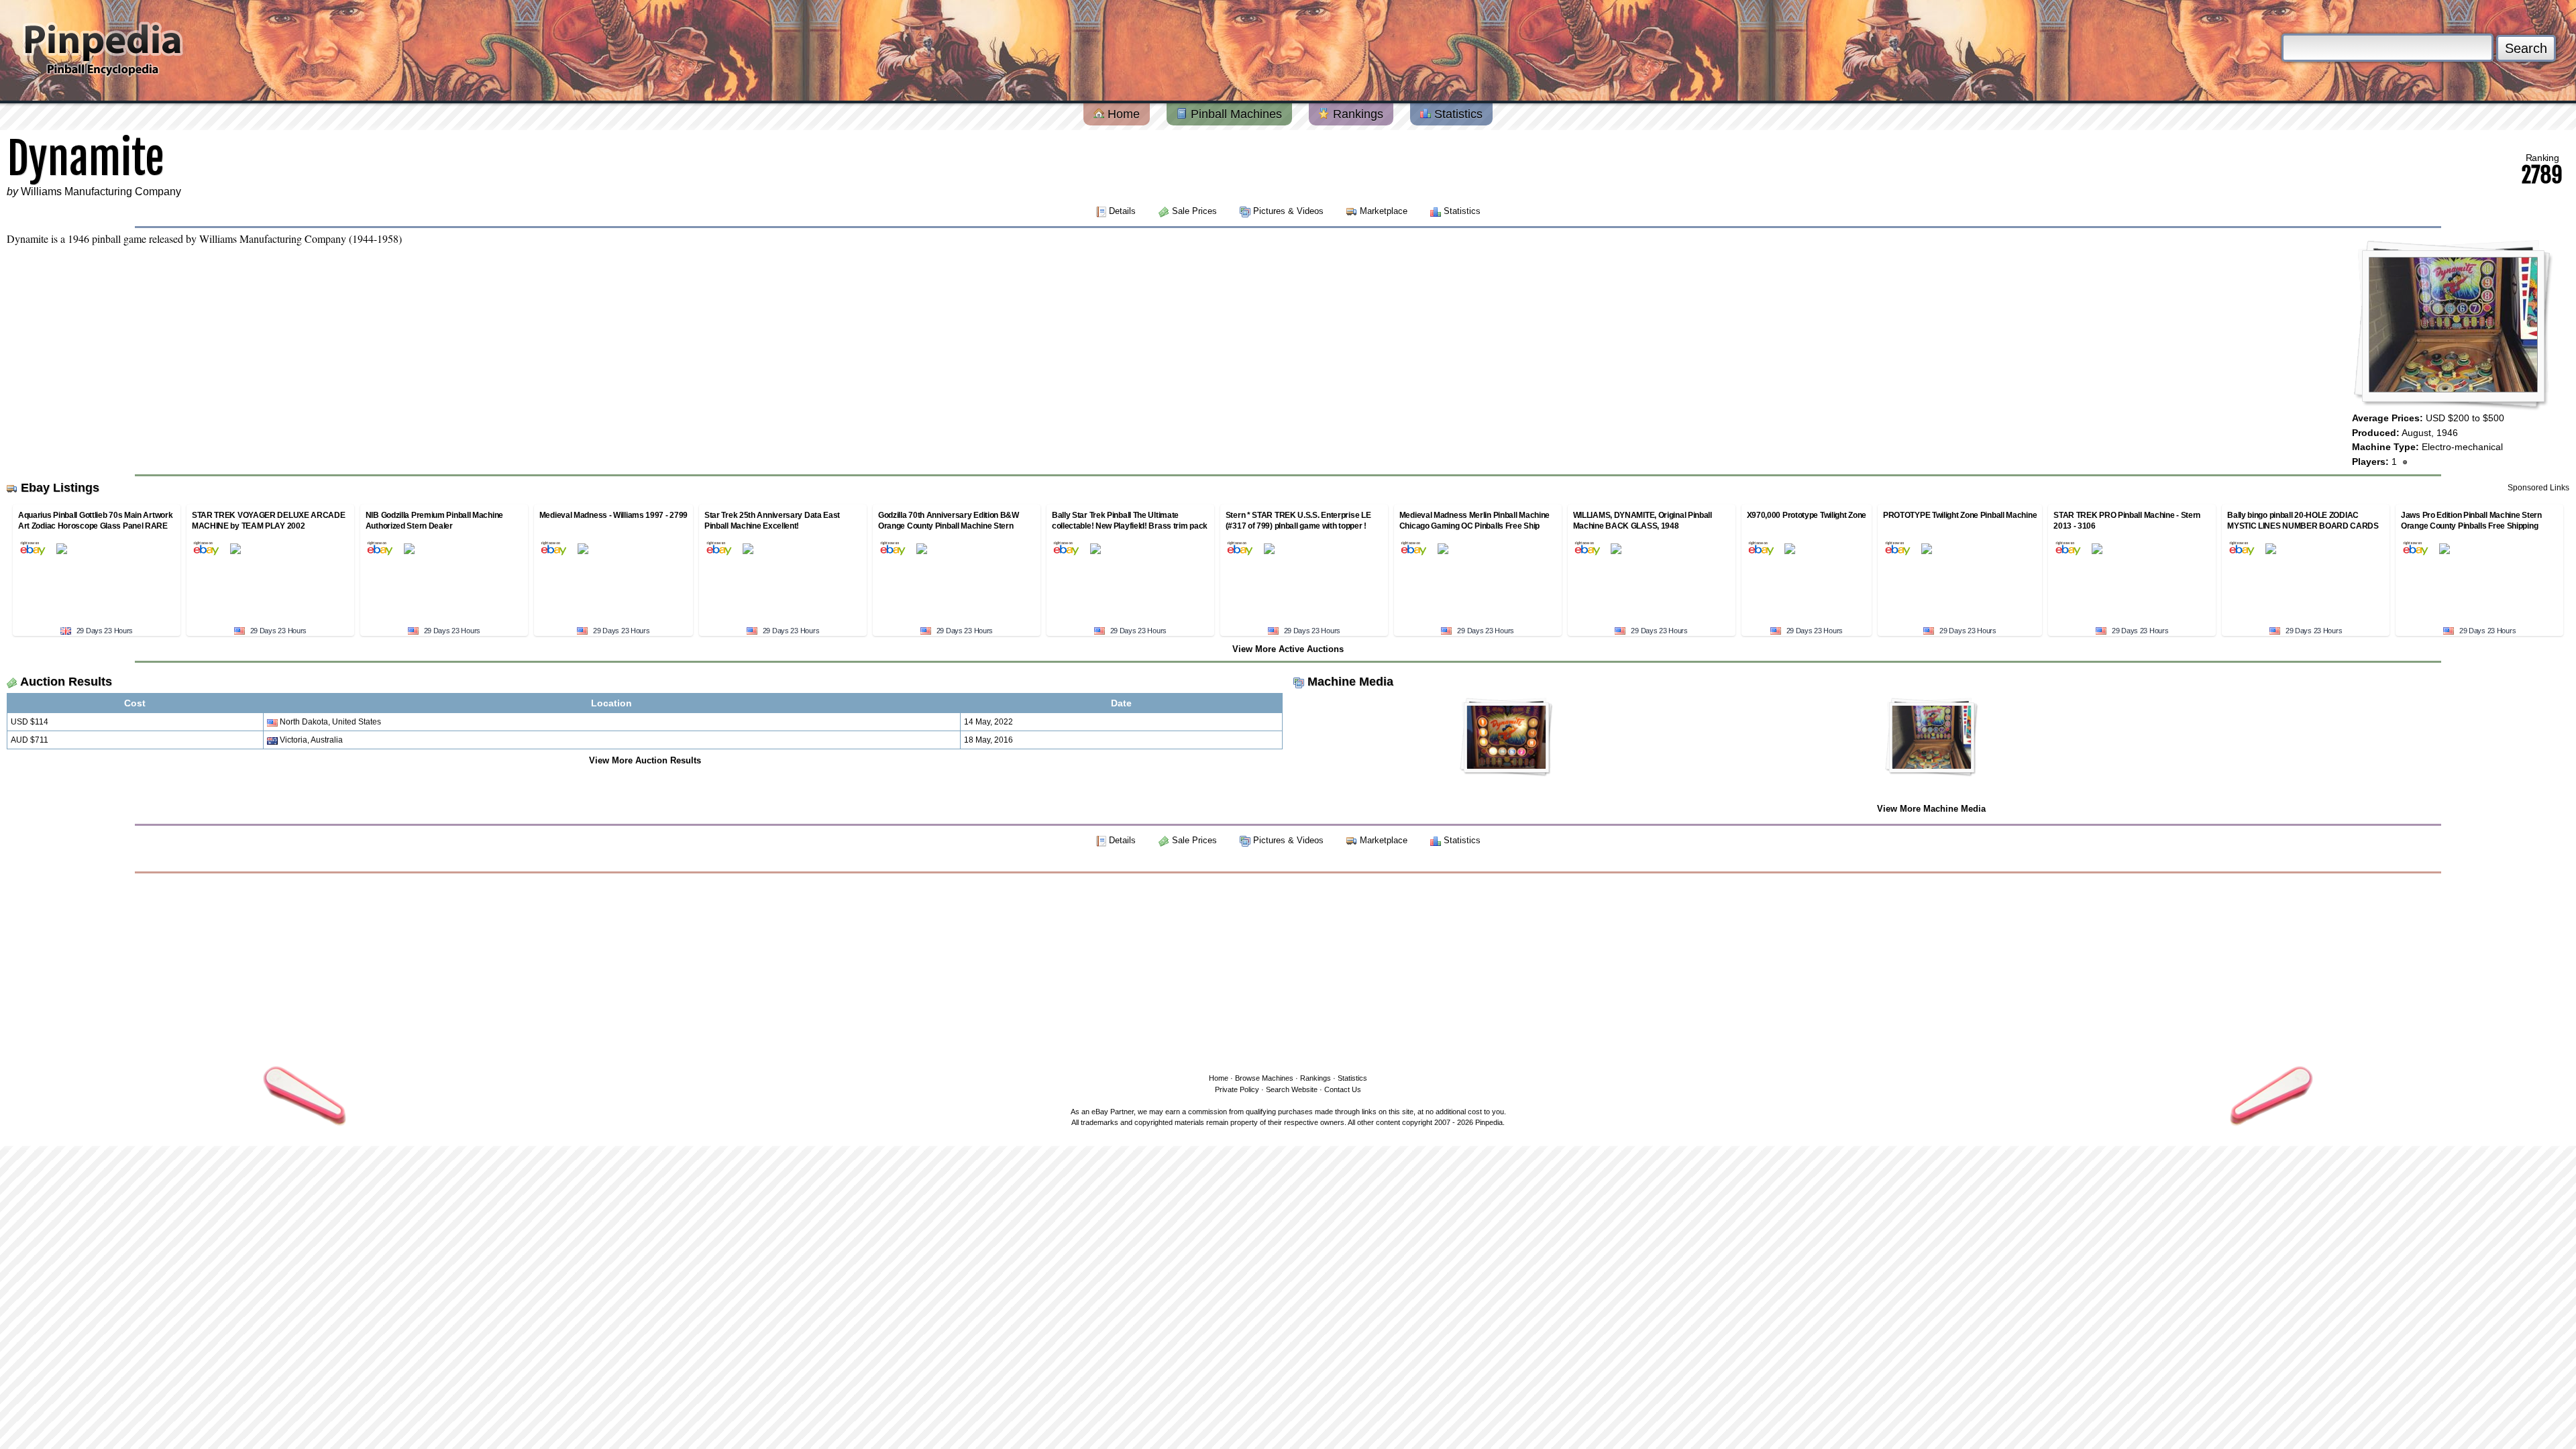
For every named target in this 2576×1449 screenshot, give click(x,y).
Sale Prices (1194, 211)
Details (1122, 211)
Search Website (1292, 1089)
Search (2526, 48)
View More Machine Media (1931, 809)
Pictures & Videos (1288, 211)
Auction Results (66, 682)
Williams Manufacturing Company (101, 192)
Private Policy (1237, 1089)
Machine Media (1350, 682)
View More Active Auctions (1288, 649)
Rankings (1356, 114)
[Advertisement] (1288, 971)
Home (1122, 114)
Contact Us (1343, 1089)
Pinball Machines (1235, 114)
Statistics (1457, 114)
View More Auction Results (645, 760)
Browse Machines (1264, 1078)
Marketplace (1384, 211)
